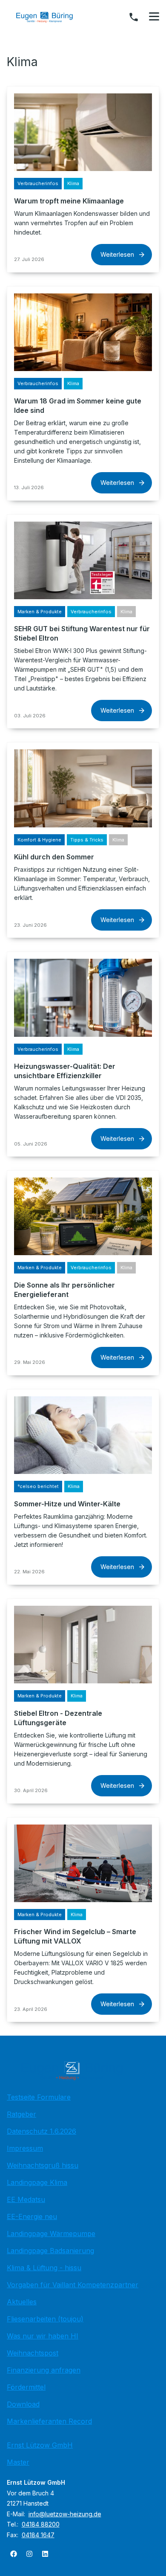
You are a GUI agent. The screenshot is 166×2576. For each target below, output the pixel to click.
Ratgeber (21, 2114)
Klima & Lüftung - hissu (44, 2268)
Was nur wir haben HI (43, 2336)
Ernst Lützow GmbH (40, 2445)
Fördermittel (26, 2387)
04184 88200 (41, 2524)
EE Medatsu (26, 2199)
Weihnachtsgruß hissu (43, 2165)
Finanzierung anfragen (44, 2370)
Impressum (25, 2148)
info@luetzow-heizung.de (65, 2514)
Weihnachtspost (33, 2353)
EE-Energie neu (32, 2216)
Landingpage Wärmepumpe (51, 2234)
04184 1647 (38, 2535)
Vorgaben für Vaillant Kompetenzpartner (73, 2285)
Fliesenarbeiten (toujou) (45, 2319)
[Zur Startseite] (51, 17)
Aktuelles (22, 2302)
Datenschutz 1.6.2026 (41, 2131)
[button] (154, 17)
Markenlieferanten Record (49, 2421)
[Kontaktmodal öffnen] (134, 17)
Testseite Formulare (39, 2097)
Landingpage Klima (37, 2182)
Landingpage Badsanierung (50, 2251)
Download (23, 2404)
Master (18, 2462)
